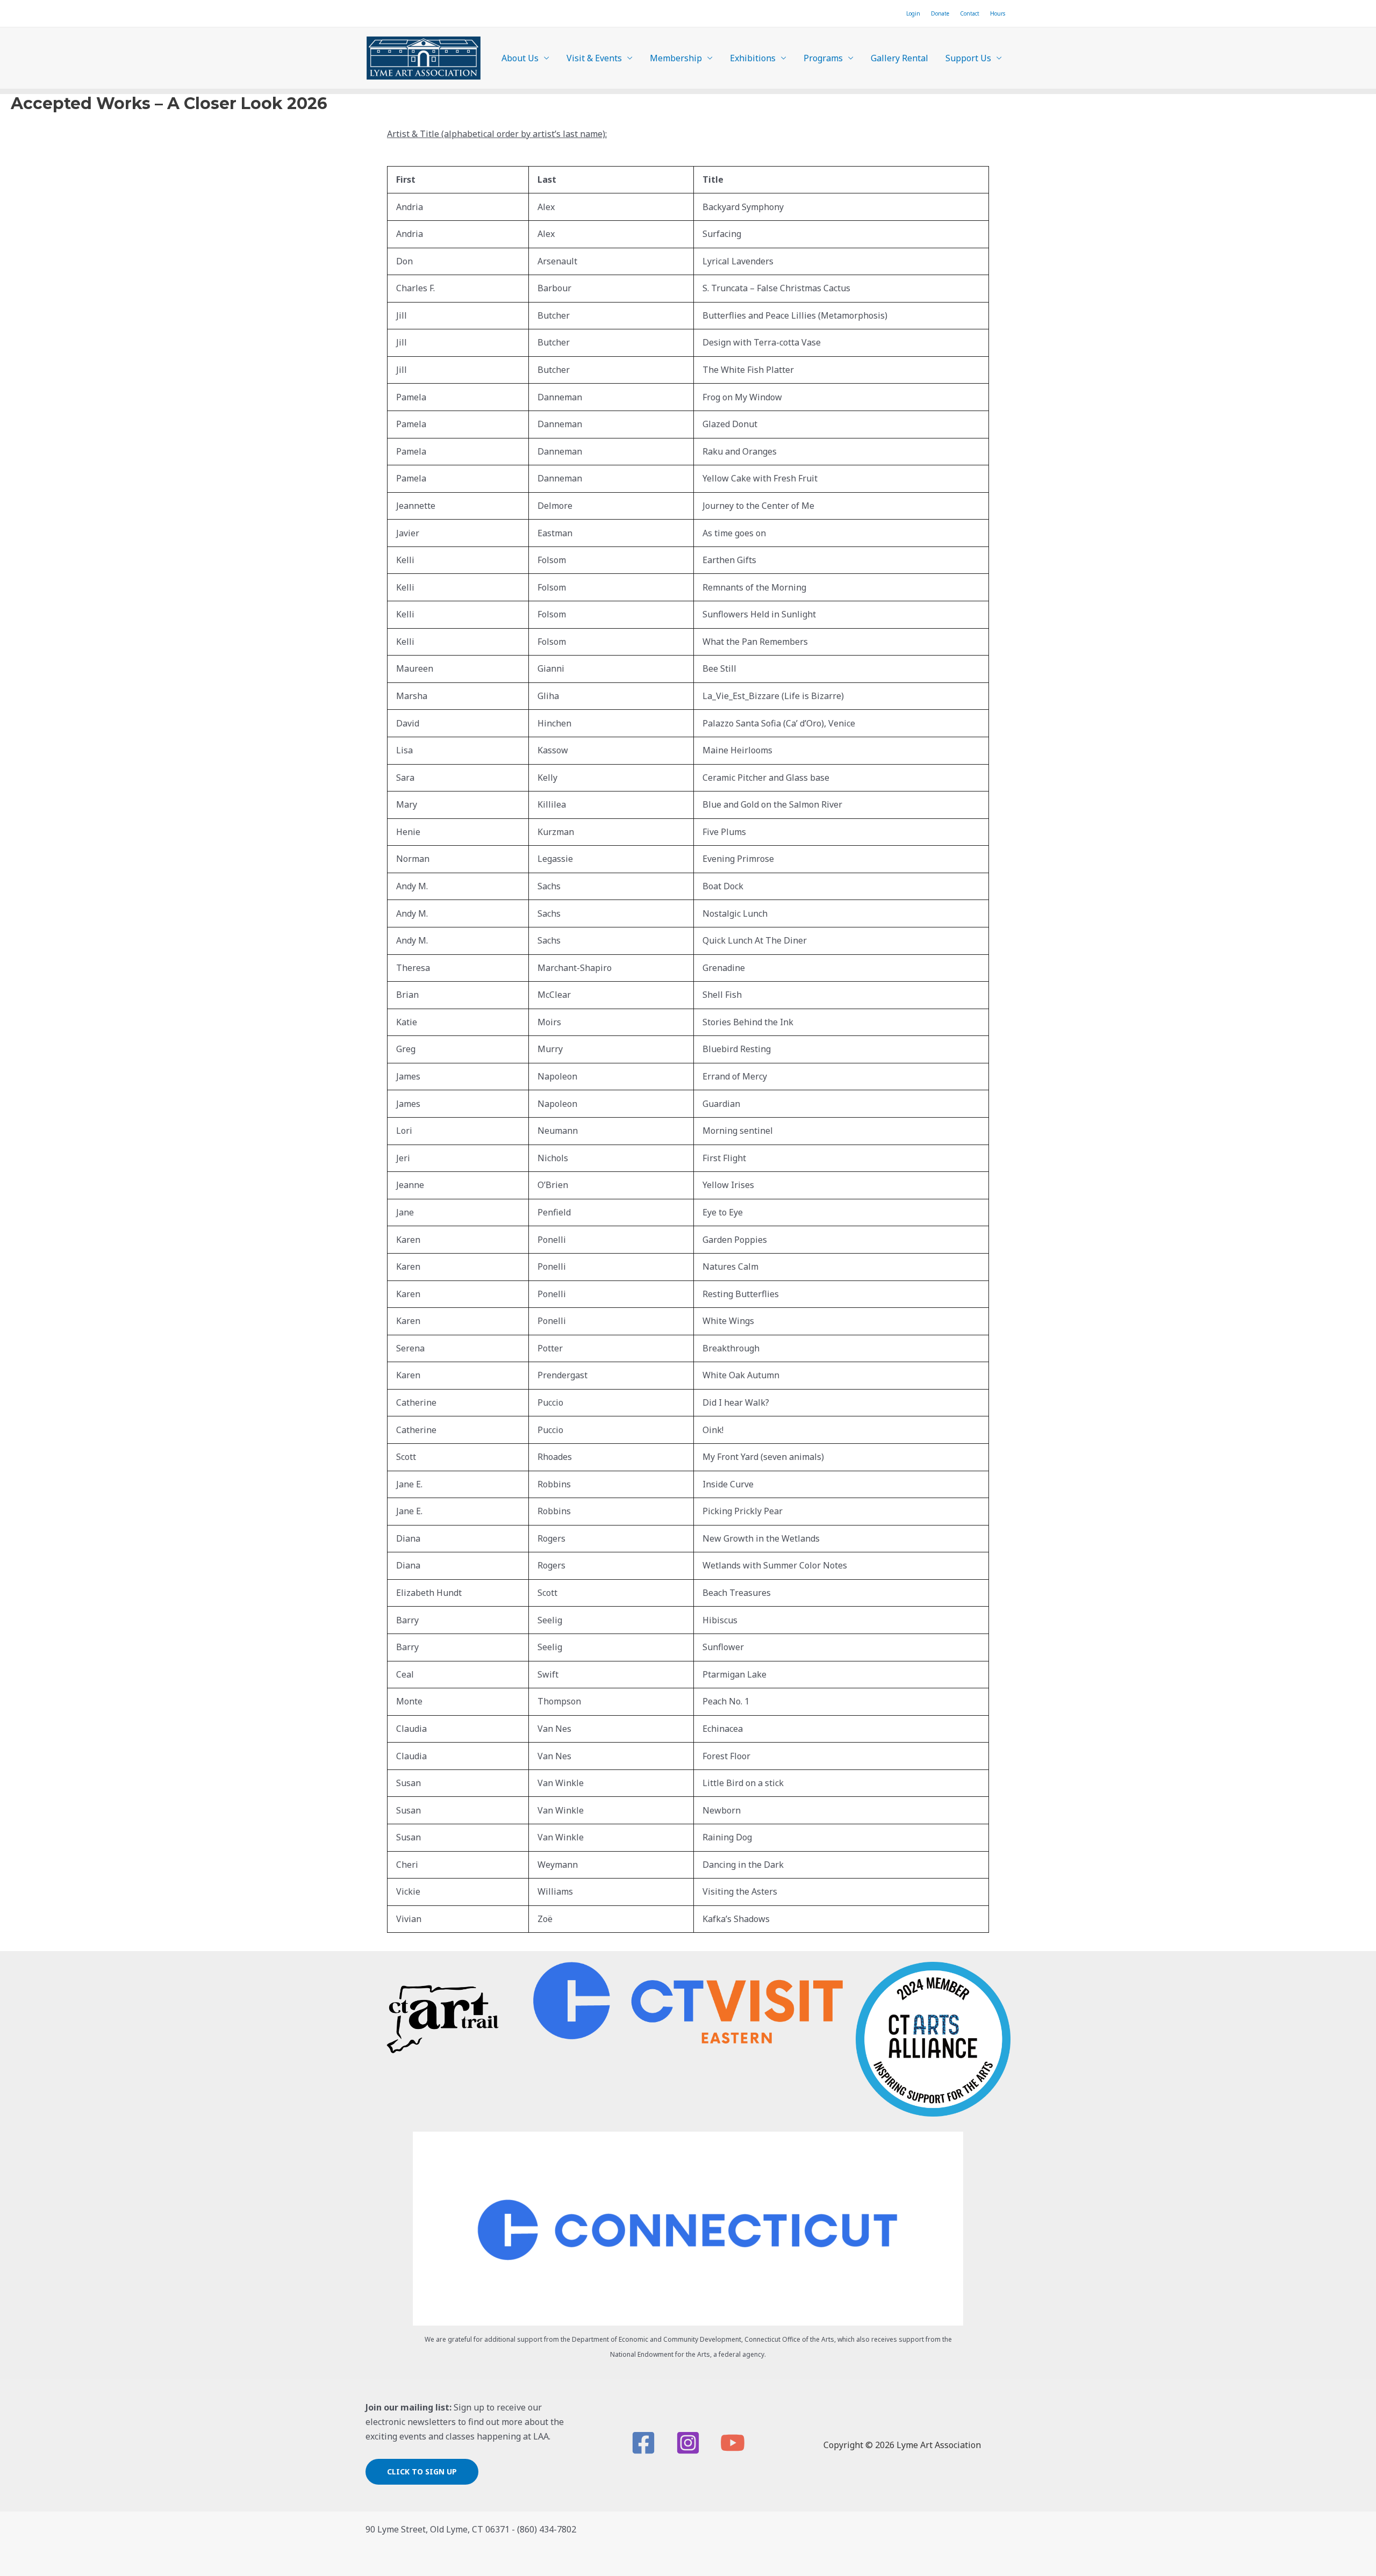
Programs (823, 58)
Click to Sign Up (422, 2471)
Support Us (968, 58)
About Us (520, 58)
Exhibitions (753, 58)
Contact (970, 13)
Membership (676, 58)
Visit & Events (594, 58)
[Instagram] (688, 2443)
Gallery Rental (900, 58)
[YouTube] (733, 2443)
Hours (998, 13)
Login (913, 13)
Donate (940, 13)
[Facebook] (643, 2443)
